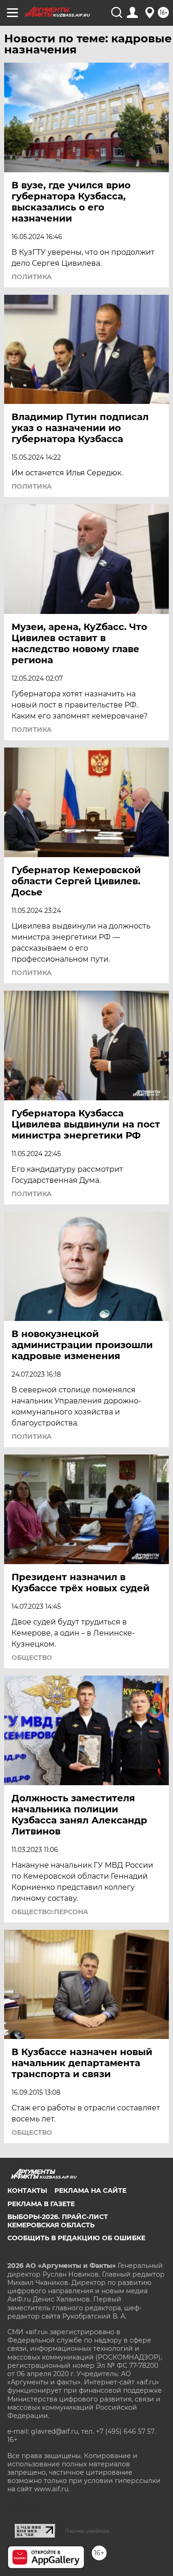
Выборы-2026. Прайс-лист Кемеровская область (58, 2221)
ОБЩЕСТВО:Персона (50, 1912)
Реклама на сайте (90, 2190)
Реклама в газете (41, 2204)
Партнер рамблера (87, 2531)
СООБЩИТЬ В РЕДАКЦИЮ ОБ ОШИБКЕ (76, 2238)
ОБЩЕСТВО (32, 1658)
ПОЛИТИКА (32, 277)
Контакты (27, 2190)
